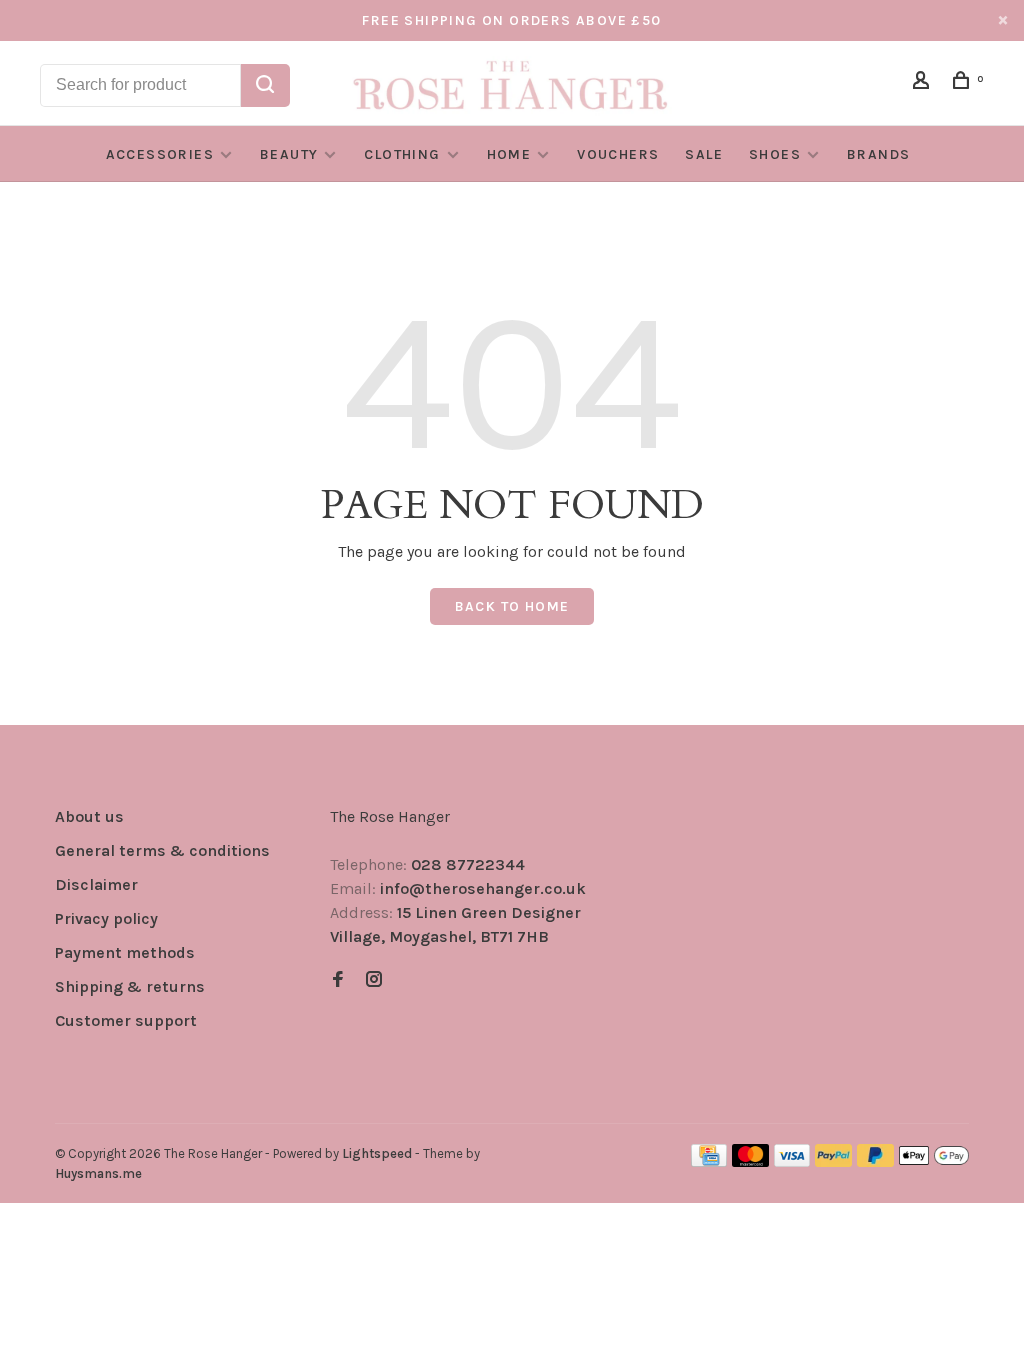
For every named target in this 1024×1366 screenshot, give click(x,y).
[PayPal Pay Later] (875, 1161)
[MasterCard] (750, 1161)
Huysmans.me (98, 1173)
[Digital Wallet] (934, 1161)
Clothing (402, 154)
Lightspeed (377, 1153)
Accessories (160, 154)
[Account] (924, 83)
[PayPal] (833, 1161)
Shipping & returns (130, 986)
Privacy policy (106, 918)
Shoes (775, 154)
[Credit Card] (709, 1161)
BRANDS (878, 154)
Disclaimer (96, 884)
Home (509, 154)
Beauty (289, 154)
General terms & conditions (162, 850)
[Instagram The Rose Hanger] (374, 980)
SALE (704, 154)
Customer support (126, 1020)
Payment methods (125, 952)
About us (89, 816)
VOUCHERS (618, 154)
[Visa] (792, 1161)
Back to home (512, 606)
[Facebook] (338, 980)
